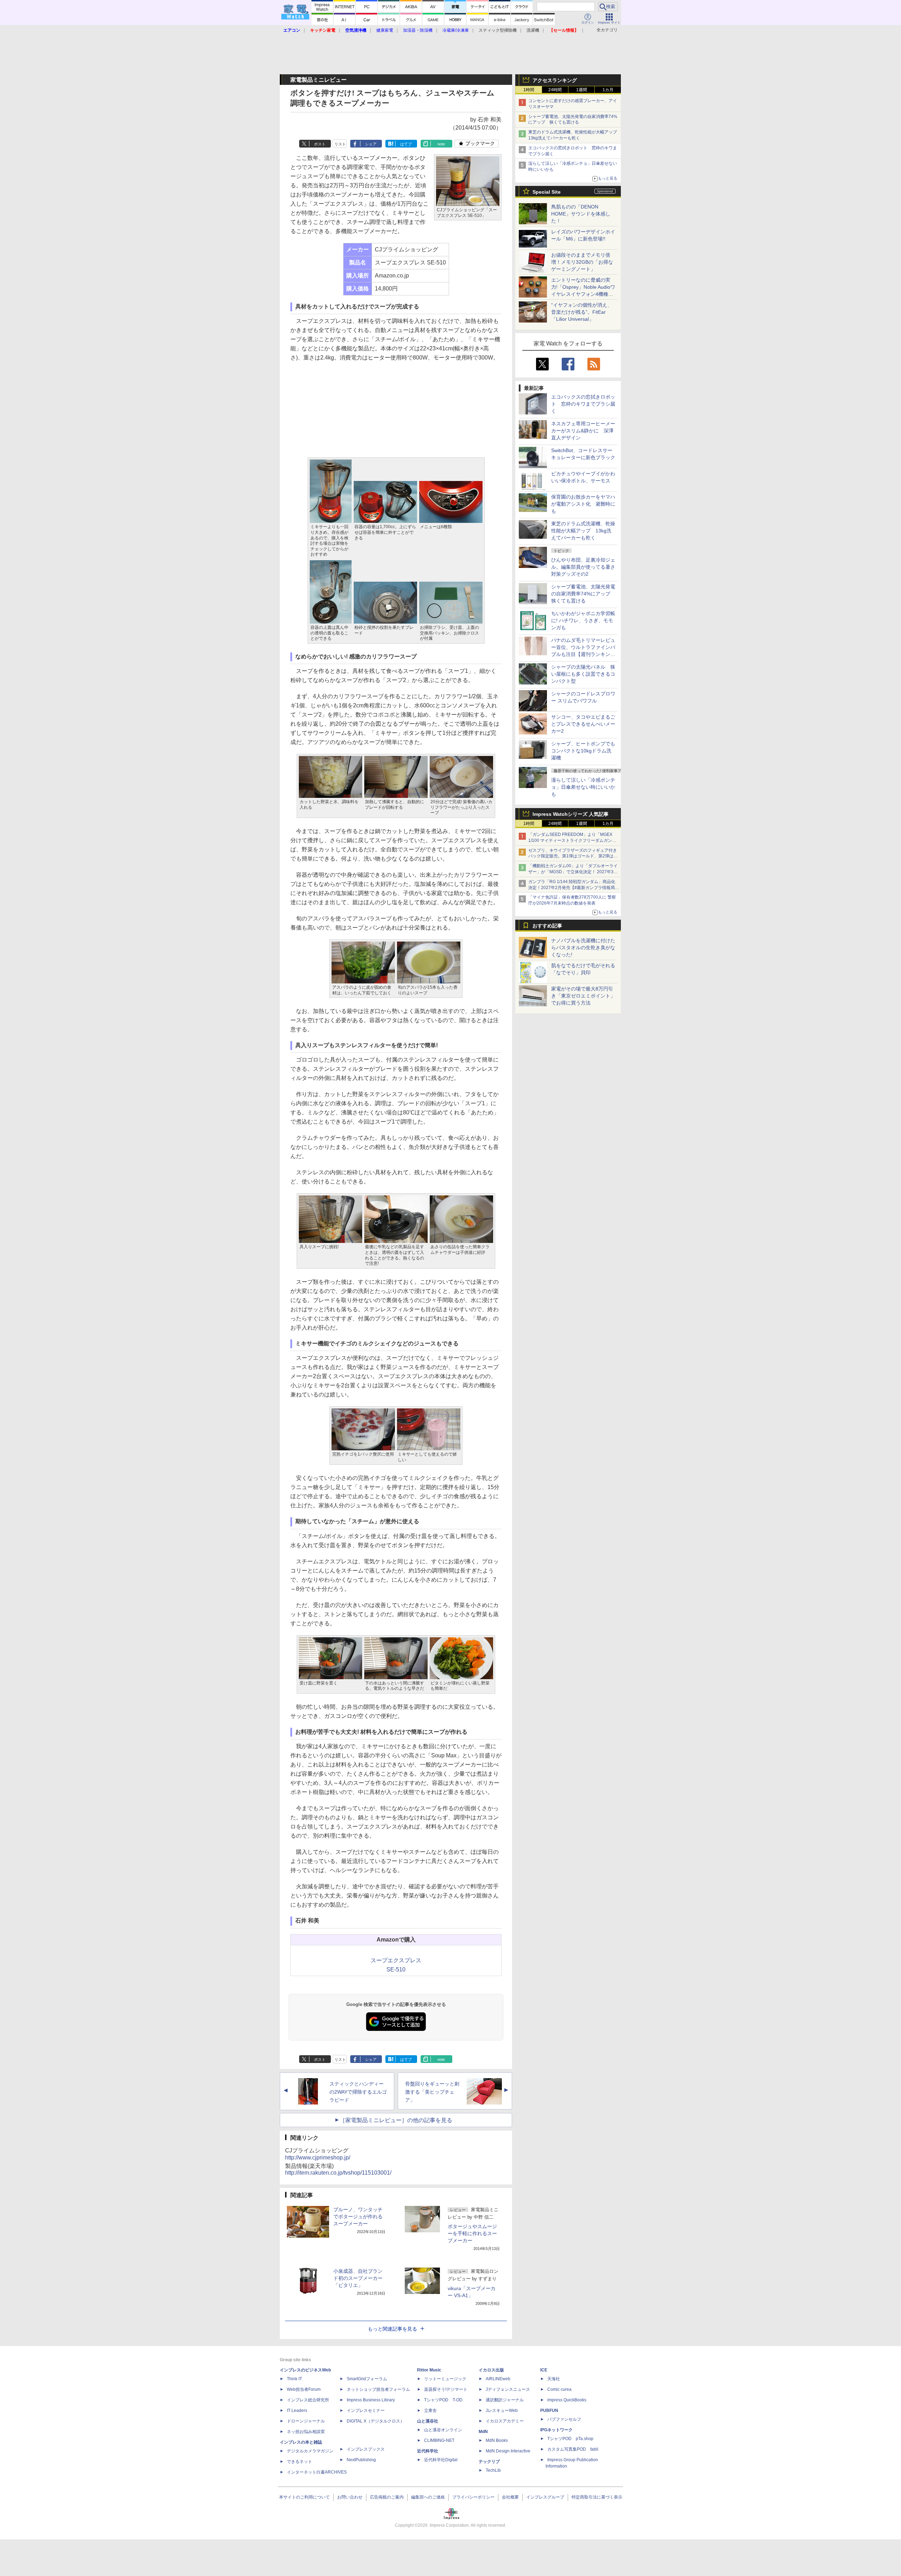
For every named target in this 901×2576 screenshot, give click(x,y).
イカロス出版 (491, 2370)
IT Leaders (297, 2411)
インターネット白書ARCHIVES (317, 2472)
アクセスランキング (555, 80)
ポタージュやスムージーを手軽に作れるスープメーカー (472, 2233)
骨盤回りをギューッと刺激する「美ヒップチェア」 (432, 2092)
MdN (483, 2432)
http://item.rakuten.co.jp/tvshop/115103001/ (338, 2173)
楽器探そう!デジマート (446, 2389)
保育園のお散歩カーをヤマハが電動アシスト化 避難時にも (583, 504)
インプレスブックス (366, 2449)
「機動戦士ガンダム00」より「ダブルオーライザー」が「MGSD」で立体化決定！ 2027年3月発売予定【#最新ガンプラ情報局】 (573, 872)
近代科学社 (428, 2451)
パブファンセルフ (564, 2419)
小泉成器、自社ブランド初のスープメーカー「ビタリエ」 (358, 2278)
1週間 (582, 90)
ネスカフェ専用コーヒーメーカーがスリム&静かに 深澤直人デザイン (583, 431)
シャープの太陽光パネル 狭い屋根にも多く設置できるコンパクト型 (583, 674)
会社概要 (510, 2497)
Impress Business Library (371, 2400)
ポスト (320, 144)
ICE (544, 2370)
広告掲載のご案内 (387, 2497)
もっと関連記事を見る (392, 2329)
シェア (371, 144)
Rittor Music (429, 2370)
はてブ (406, 144)
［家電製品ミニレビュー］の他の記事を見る (396, 2120)
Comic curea (559, 2389)
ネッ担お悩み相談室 (306, 2432)
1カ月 (608, 90)
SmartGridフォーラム (367, 2379)
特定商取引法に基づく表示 (597, 2497)
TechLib (493, 2470)
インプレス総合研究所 (308, 2400)
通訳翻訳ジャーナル (505, 2400)
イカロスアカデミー (505, 2421)
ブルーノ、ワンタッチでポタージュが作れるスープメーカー (358, 2217)
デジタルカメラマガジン (310, 2451)
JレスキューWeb (502, 2411)
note (441, 144)
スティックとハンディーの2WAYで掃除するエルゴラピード (358, 2092)
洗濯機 (533, 30)
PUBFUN (549, 2411)
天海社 (554, 2379)
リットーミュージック (445, 2379)
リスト (340, 144)
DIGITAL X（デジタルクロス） (376, 2421)
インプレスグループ (545, 2497)
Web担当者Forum (304, 2389)
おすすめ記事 (547, 926)
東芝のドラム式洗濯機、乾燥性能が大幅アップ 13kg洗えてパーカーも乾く (583, 531)
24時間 (555, 90)
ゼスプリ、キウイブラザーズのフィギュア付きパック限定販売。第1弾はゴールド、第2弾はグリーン (573, 856)
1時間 (529, 90)
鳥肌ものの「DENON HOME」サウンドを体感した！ (581, 214)
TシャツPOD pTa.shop (570, 2439)
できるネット (300, 2462)
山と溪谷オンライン (443, 2430)
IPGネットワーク (556, 2430)
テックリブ (489, 2462)
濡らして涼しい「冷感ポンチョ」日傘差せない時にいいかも (583, 787)
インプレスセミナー (366, 2411)
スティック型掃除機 (498, 30)
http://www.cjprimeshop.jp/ (318, 2158)
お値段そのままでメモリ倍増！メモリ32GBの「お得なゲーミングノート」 (582, 262)
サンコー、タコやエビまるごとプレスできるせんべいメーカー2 (583, 724)
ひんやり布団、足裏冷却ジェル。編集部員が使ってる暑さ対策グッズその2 (583, 567)
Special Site (547, 192)
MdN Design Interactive (508, 2451)
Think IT (294, 2379)
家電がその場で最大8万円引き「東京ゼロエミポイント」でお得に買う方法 (583, 996)
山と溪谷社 (428, 2421)
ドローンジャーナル (306, 2421)
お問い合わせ (350, 2497)
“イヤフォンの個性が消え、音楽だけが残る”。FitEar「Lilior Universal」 (582, 312)
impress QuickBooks (567, 2400)
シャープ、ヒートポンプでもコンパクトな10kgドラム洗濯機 (583, 751)
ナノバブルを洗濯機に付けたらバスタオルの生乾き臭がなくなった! (583, 948)
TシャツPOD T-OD (443, 2400)
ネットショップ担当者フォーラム (378, 2389)
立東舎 (430, 2411)
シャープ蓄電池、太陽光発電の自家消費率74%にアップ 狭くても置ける (583, 594)
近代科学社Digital (441, 2460)
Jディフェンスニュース (508, 2389)
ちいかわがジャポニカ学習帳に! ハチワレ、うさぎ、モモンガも (583, 620)
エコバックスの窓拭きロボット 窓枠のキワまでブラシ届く (583, 404)
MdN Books (497, 2440)
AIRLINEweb (498, 2379)
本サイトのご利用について (304, 2497)
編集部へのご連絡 (428, 2497)
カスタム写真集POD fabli (573, 2449)
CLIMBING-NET (439, 2440)
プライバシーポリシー (473, 2497)
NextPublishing (361, 2460)
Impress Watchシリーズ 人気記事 (571, 814)
